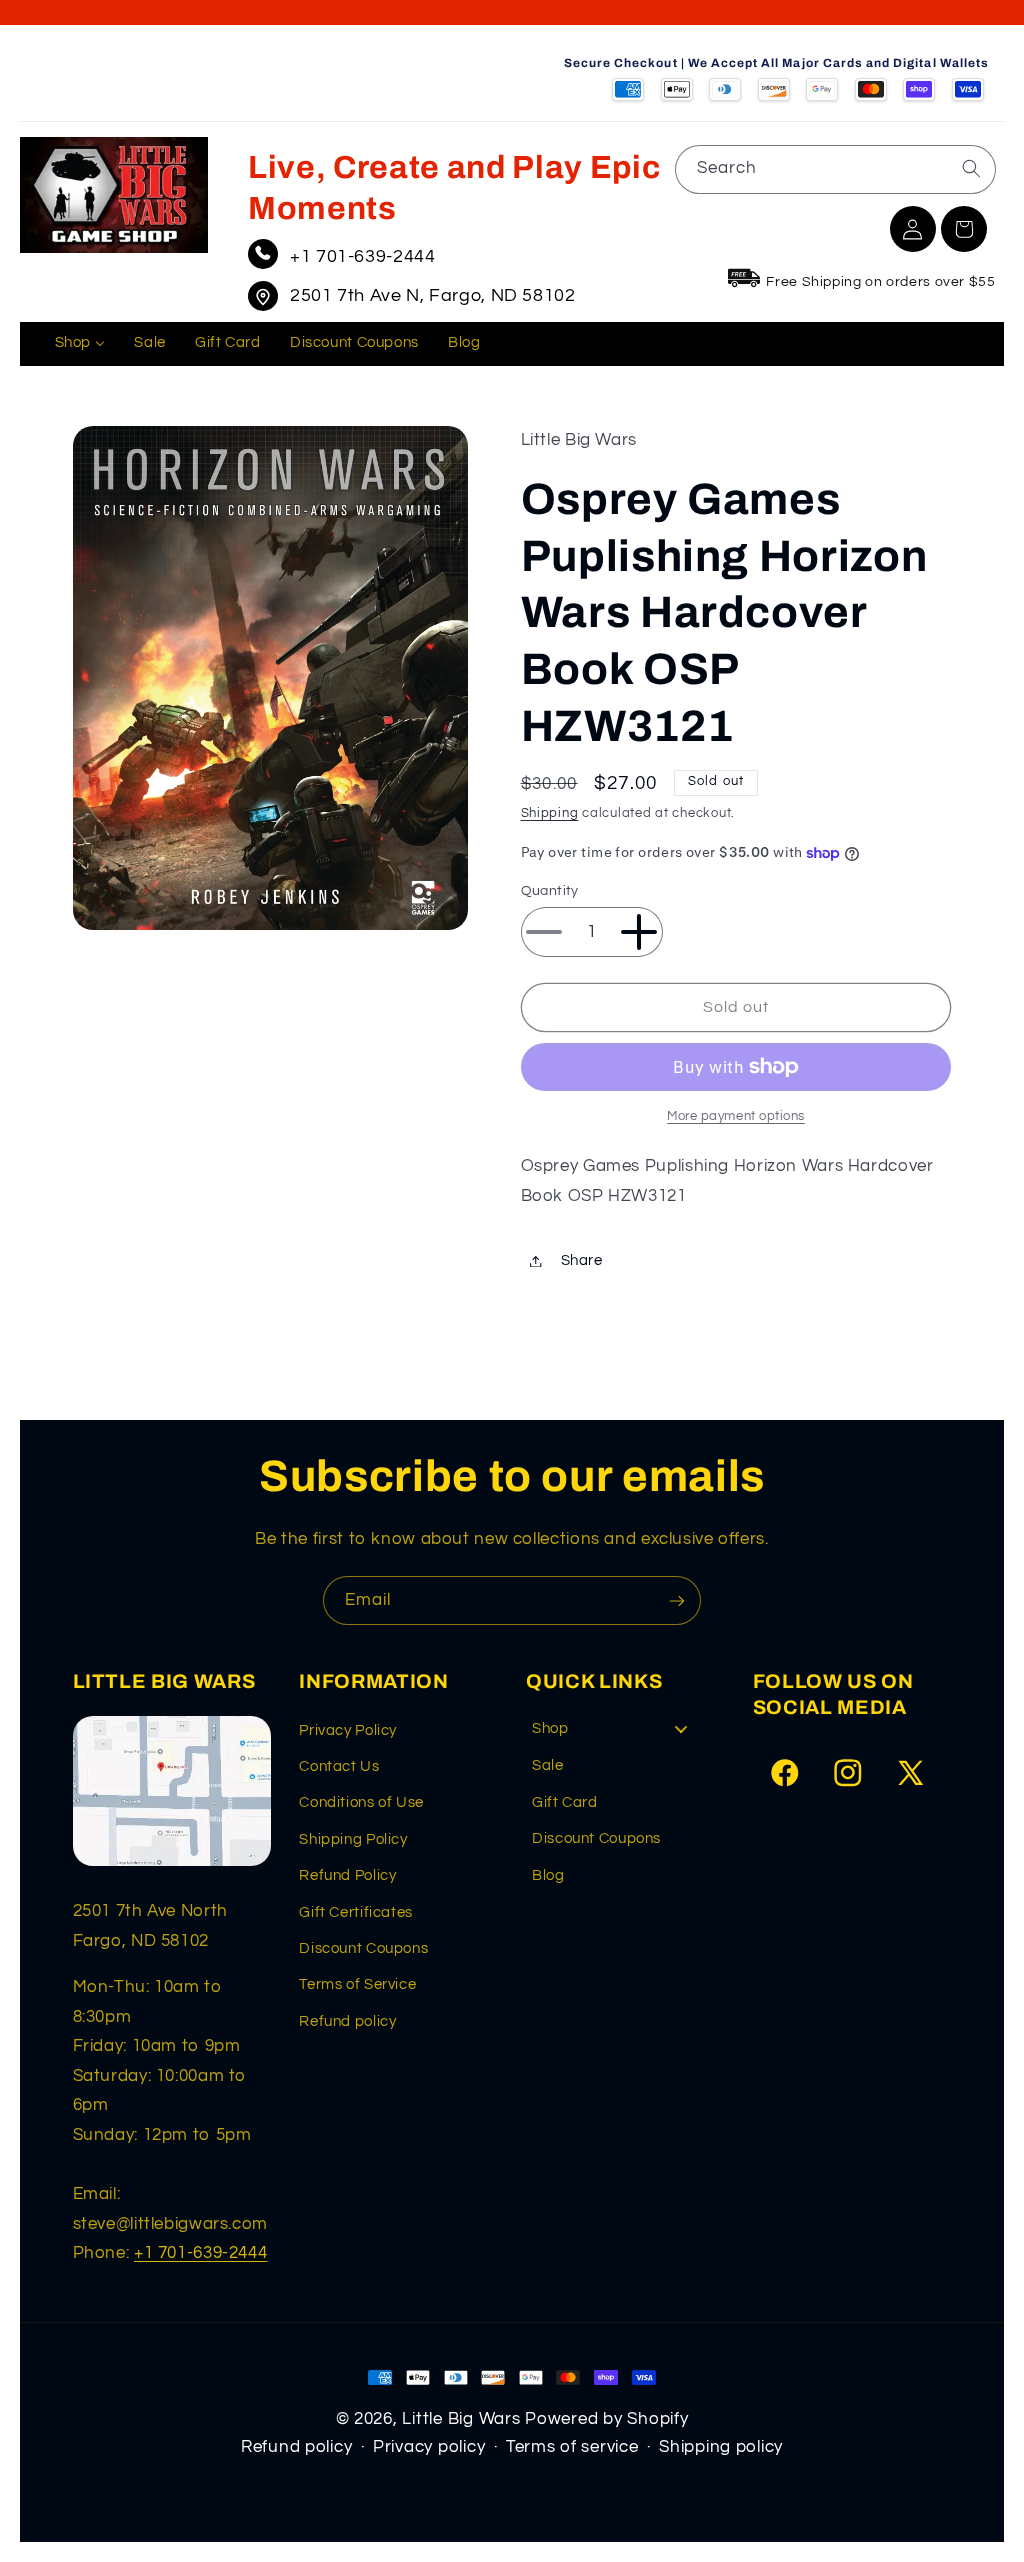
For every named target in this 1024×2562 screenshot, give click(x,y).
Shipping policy (721, 2447)
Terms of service (572, 2447)
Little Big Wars (461, 2419)
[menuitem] (80, 344)
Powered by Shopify (606, 2419)
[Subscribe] (677, 1600)
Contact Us (339, 1766)
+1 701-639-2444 (362, 256)
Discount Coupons (363, 1948)
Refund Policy (347, 1875)
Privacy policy (429, 2447)
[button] (964, 229)
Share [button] (582, 1260)
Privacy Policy (348, 1730)
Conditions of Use (361, 1802)
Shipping (550, 813)
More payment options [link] (736, 1116)
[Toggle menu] (681, 1728)
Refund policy (347, 2021)
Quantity (550, 891)
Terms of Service (357, 1984)
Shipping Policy (353, 1839)
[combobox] (835, 169)
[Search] (971, 169)
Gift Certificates (356, 1912)
